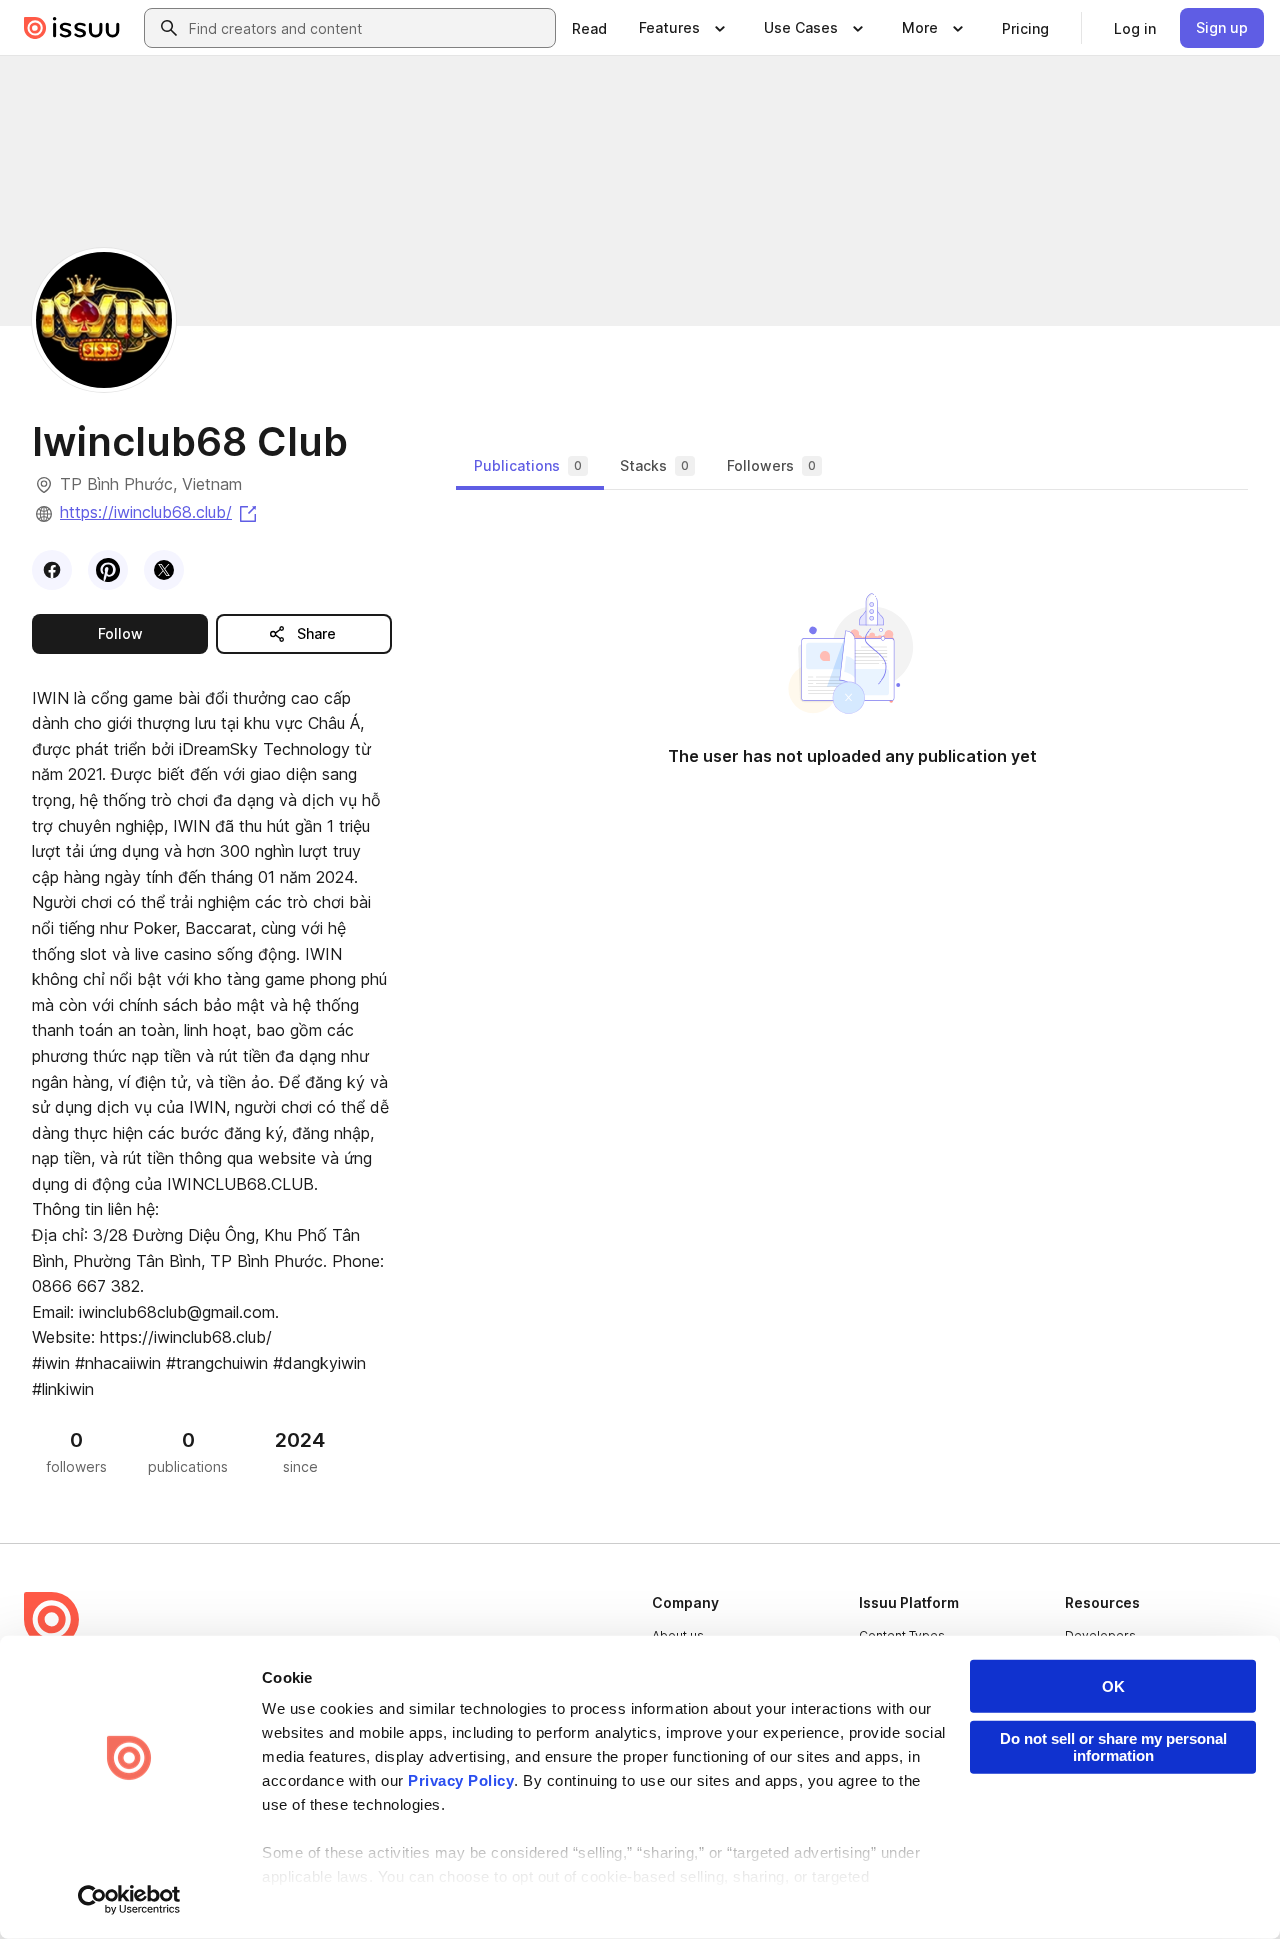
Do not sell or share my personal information (1113, 1747)
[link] (589, 28)
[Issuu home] (72, 28)
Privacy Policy (461, 1780)
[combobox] (368, 28)
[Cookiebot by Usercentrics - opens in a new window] (129, 1900)
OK (1113, 1686)
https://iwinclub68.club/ (160, 512)
